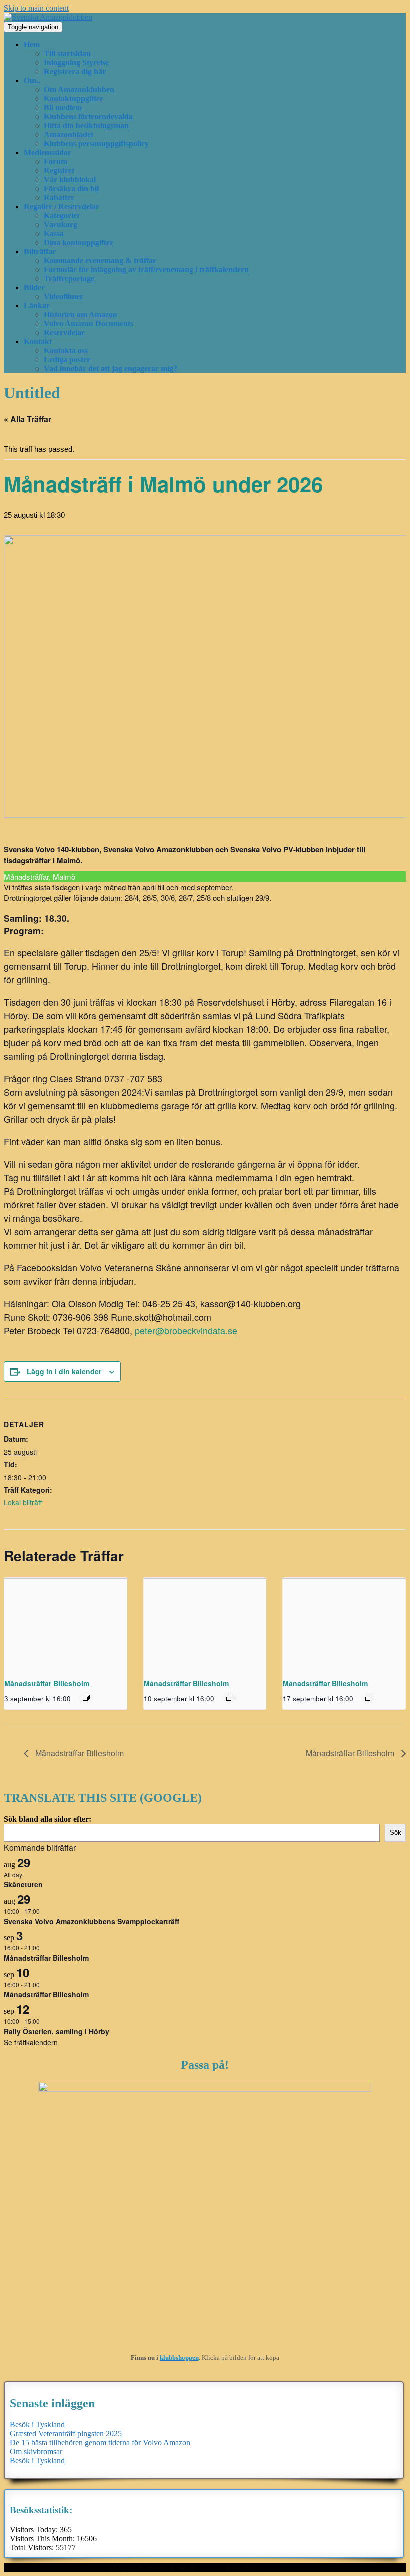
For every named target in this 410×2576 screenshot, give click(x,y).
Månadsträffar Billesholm (47, 1683)
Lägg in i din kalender (64, 1371)
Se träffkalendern (31, 2042)
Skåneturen (23, 1884)
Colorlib (211, 2567)
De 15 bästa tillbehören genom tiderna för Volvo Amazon (100, 2442)
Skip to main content (36, 8)
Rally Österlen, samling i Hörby (57, 2031)
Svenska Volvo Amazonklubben (55, 2567)
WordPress (276, 2567)
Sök (396, 1832)
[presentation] (66, 1623)
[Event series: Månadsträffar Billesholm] (86, 1698)
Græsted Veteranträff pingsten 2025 (66, 2433)
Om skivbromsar (36, 2451)
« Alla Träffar (28, 419)
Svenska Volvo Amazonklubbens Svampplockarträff (92, 1921)
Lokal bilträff (23, 1502)
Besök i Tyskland (37, 2424)
